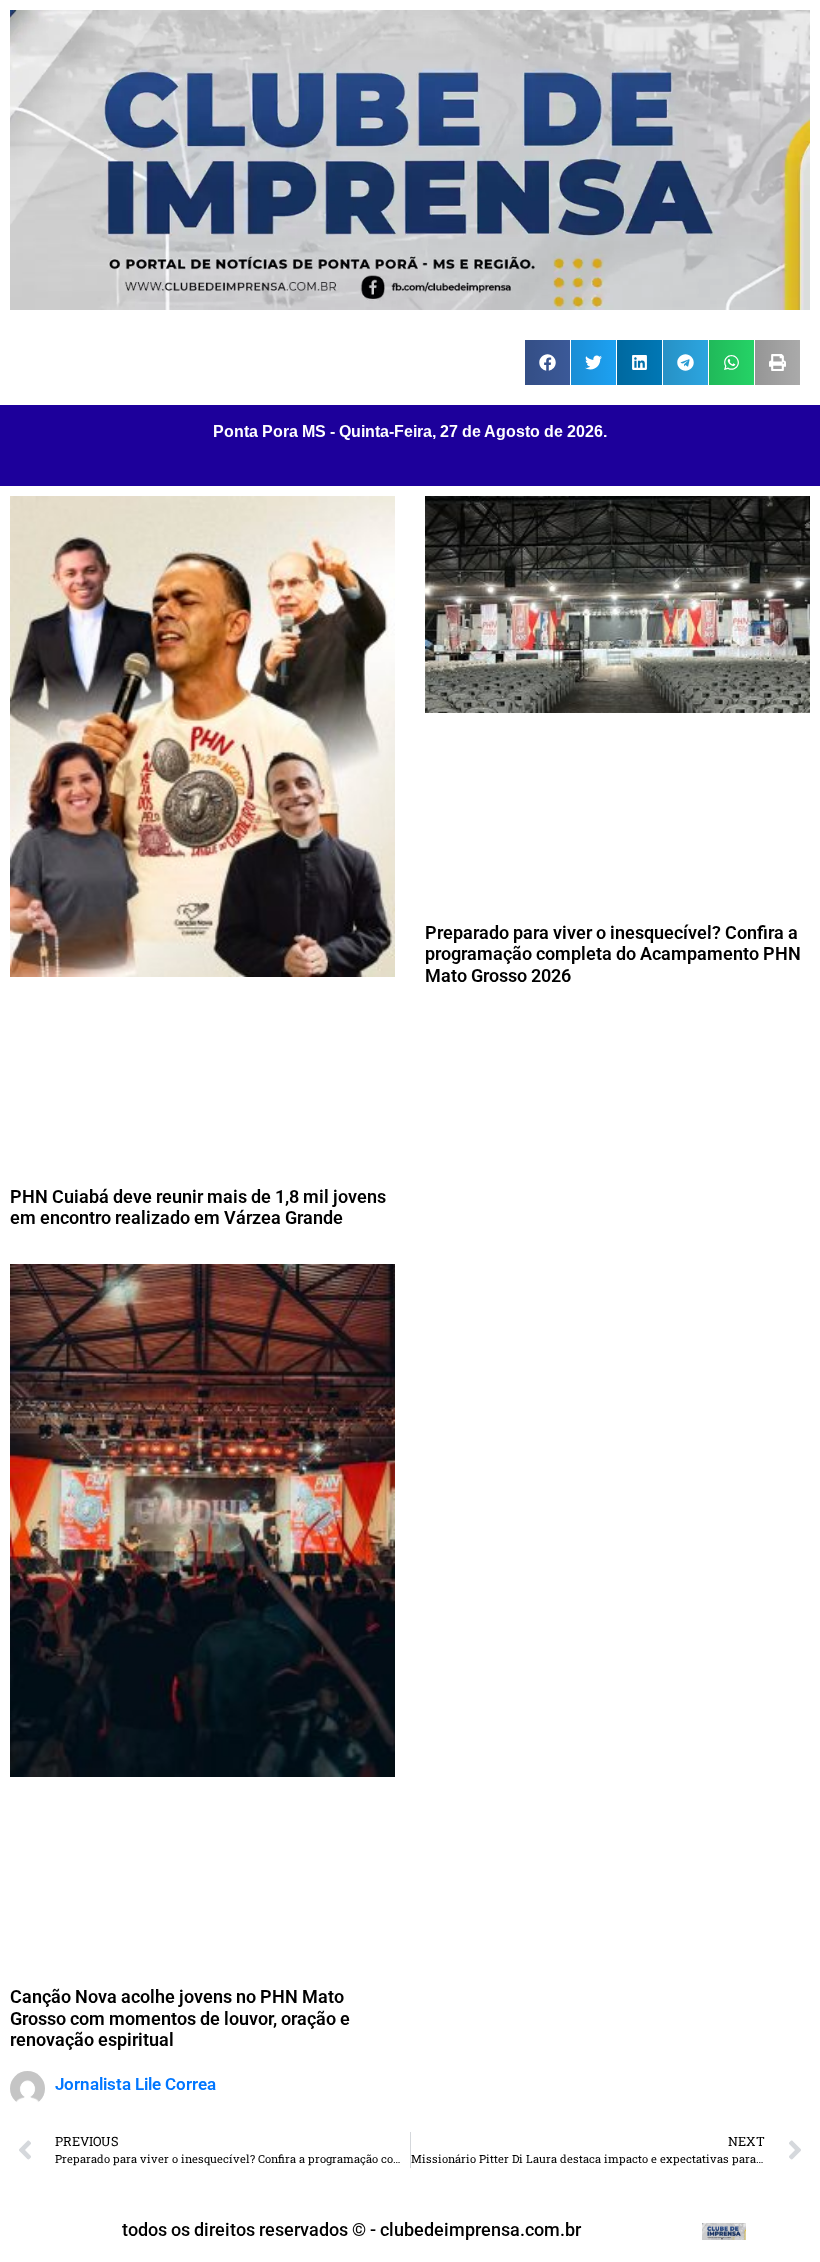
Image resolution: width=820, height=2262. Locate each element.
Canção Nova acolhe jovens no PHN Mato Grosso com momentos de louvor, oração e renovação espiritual (180, 2018)
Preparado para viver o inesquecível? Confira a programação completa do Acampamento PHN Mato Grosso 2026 (613, 954)
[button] (547, 362)
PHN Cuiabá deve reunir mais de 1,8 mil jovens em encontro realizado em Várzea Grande (198, 1207)
